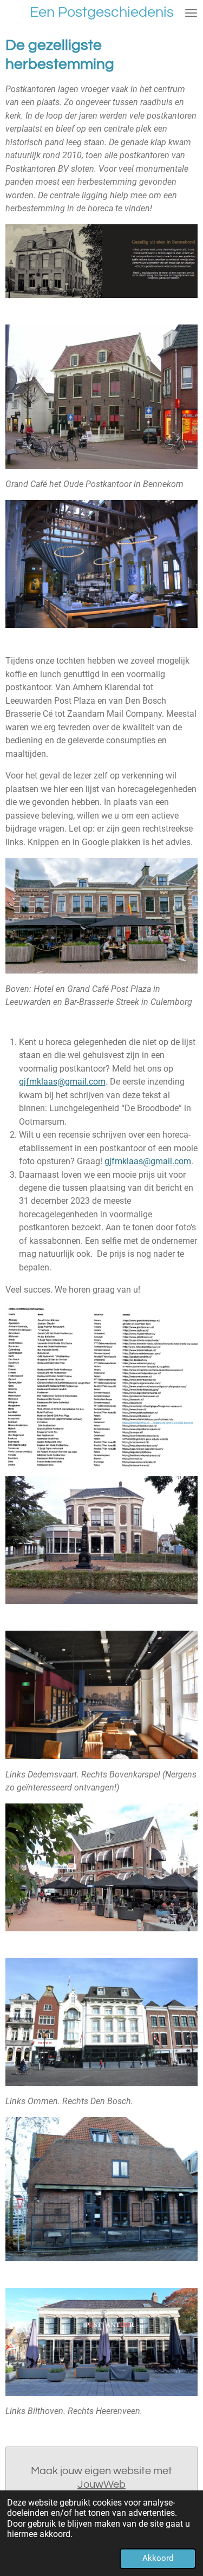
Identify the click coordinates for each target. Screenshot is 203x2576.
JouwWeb (101, 2484)
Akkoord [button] (158, 2558)
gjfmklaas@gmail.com (62, 1082)
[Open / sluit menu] (191, 13)
